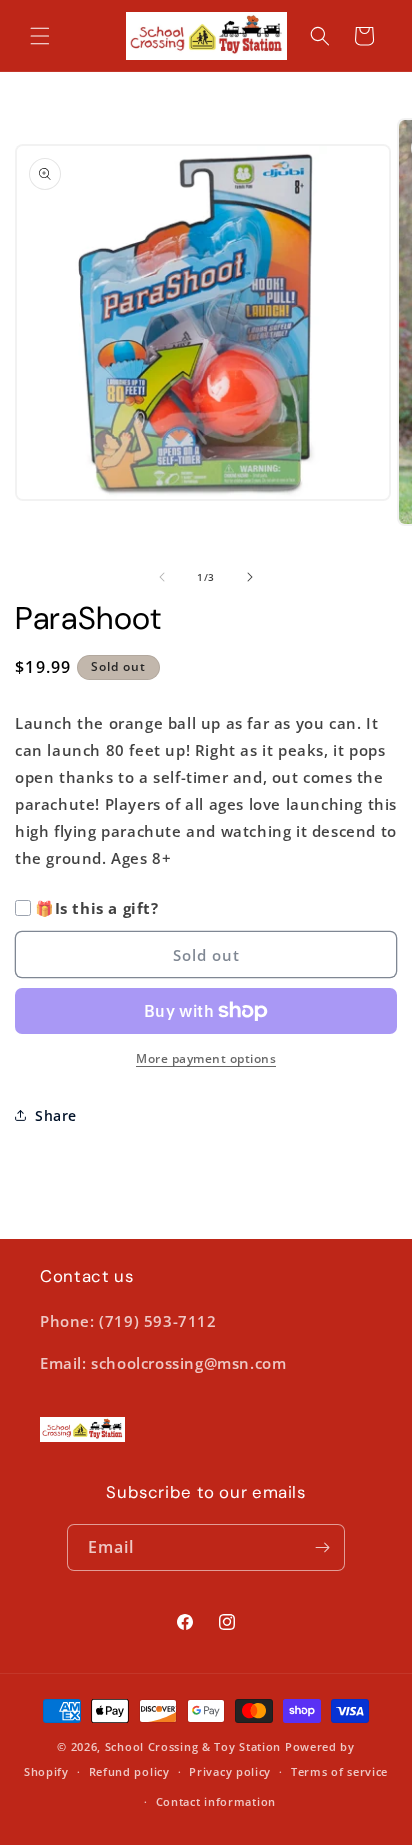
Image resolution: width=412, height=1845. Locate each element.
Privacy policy (230, 1771)
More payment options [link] (206, 1058)
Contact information (216, 1801)
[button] (40, 36)
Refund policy (129, 1771)
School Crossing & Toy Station (193, 1746)
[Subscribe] (322, 1547)
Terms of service (339, 1771)
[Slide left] (162, 577)
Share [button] (56, 1115)
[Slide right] (250, 577)
